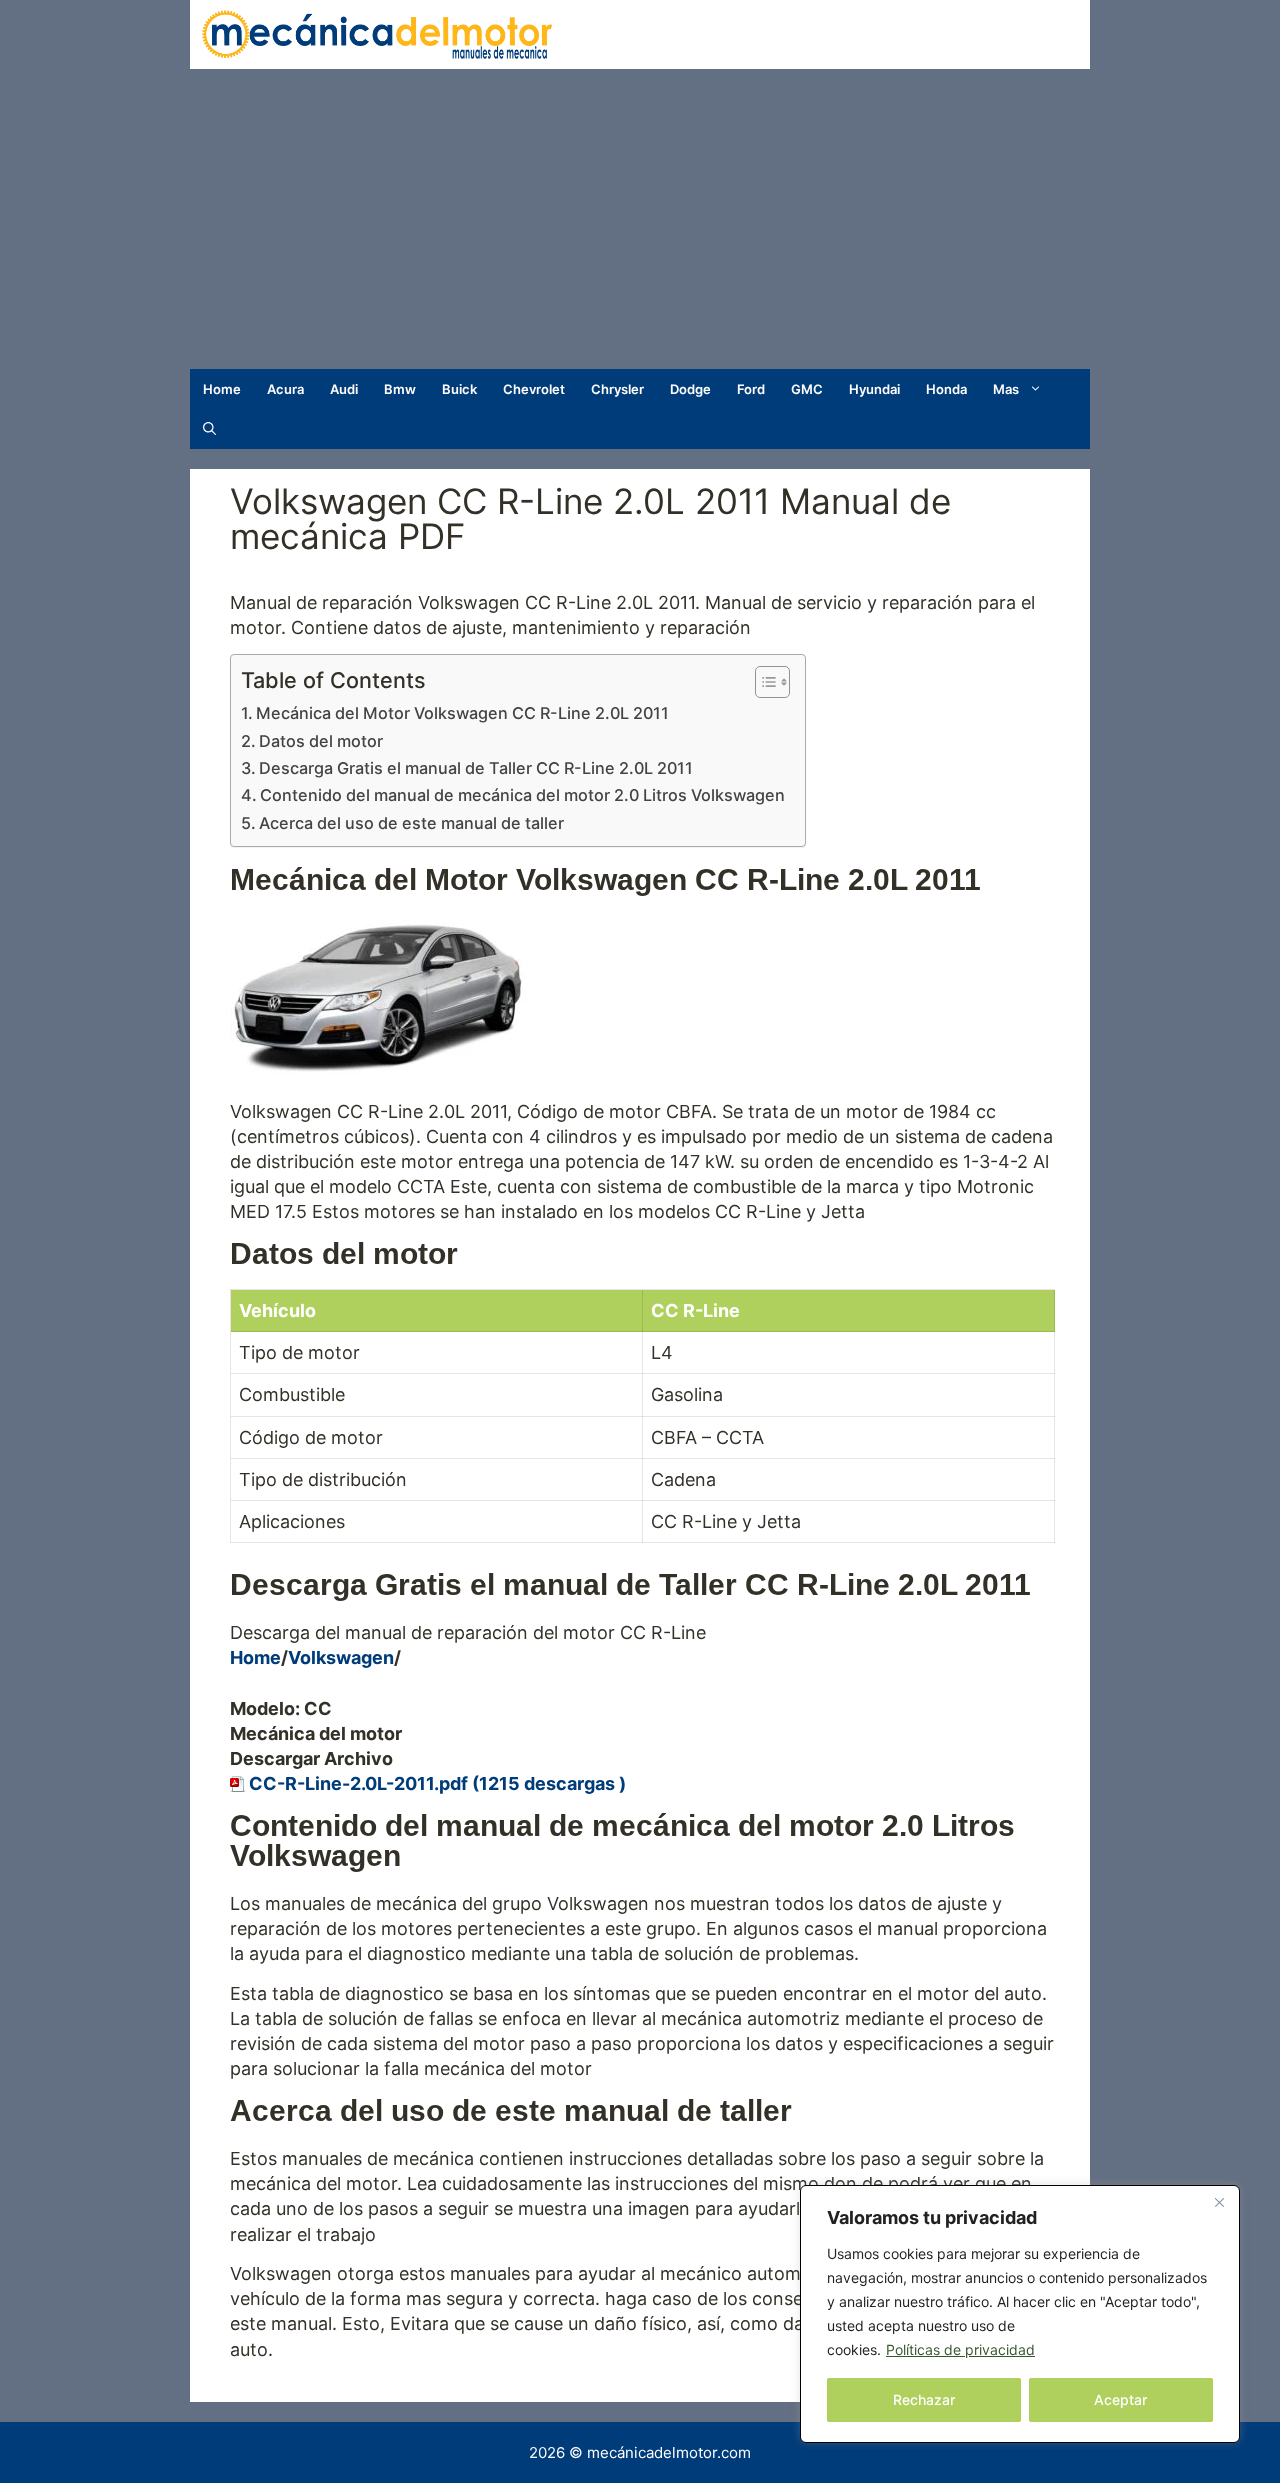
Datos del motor (321, 741)
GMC (807, 389)
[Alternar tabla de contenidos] (762, 682)
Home (222, 389)
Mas (1006, 389)
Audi (344, 389)
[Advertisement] (640, 219)
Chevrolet (534, 389)
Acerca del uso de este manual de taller (411, 823)
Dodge (690, 389)
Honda (946, 389)
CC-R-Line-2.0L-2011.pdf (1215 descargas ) (437, 1783)
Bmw (400, 389)
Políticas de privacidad (960, 2349)
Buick (459, 389)
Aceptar (1120, 2399)
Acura (285, 389)
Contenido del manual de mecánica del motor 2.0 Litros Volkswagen (522, 795)
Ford (751, 389)
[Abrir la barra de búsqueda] (209, 429)
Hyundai (874, 389)
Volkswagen (341, 1657)
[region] (1020, 2314)
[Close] (1219, 2202)
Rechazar (924, 2399)
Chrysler (617, 389)
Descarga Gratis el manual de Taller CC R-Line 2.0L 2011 (476, 768)
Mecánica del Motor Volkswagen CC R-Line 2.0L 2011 (462, 713)
